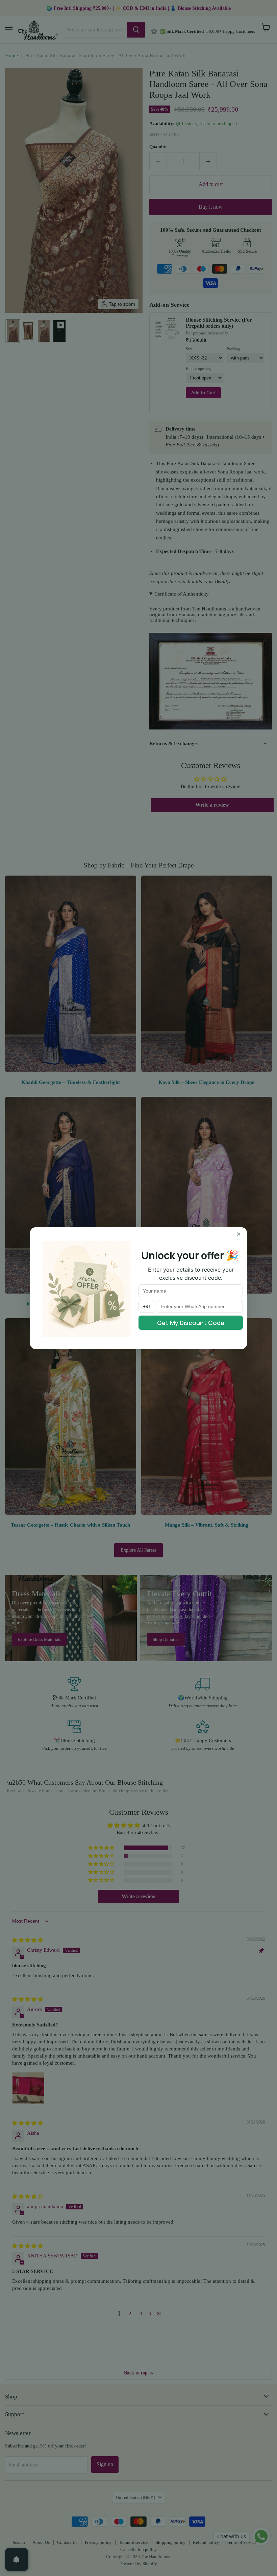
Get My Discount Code (191, 1323)
